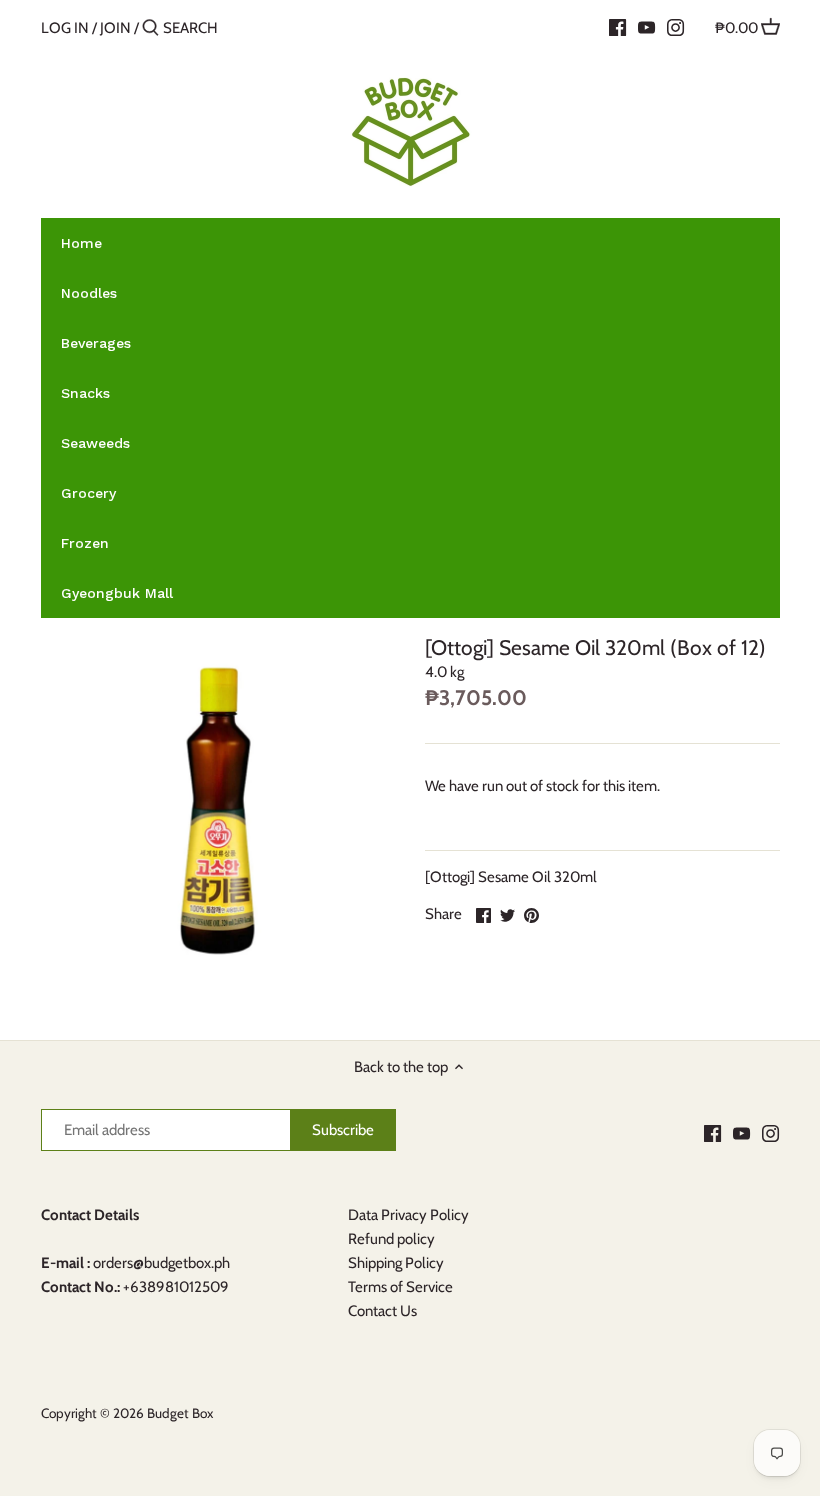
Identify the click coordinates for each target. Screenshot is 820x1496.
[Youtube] (646, 27)
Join (115, 28)
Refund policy (391, 1239)
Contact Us (382, 1311)
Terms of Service (400, 1287)
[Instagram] (675, 27)
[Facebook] (617, 27)
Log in (65, 28)
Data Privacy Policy (408, 1215)
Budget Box (180, 1413)
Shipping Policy (396, 1263)
